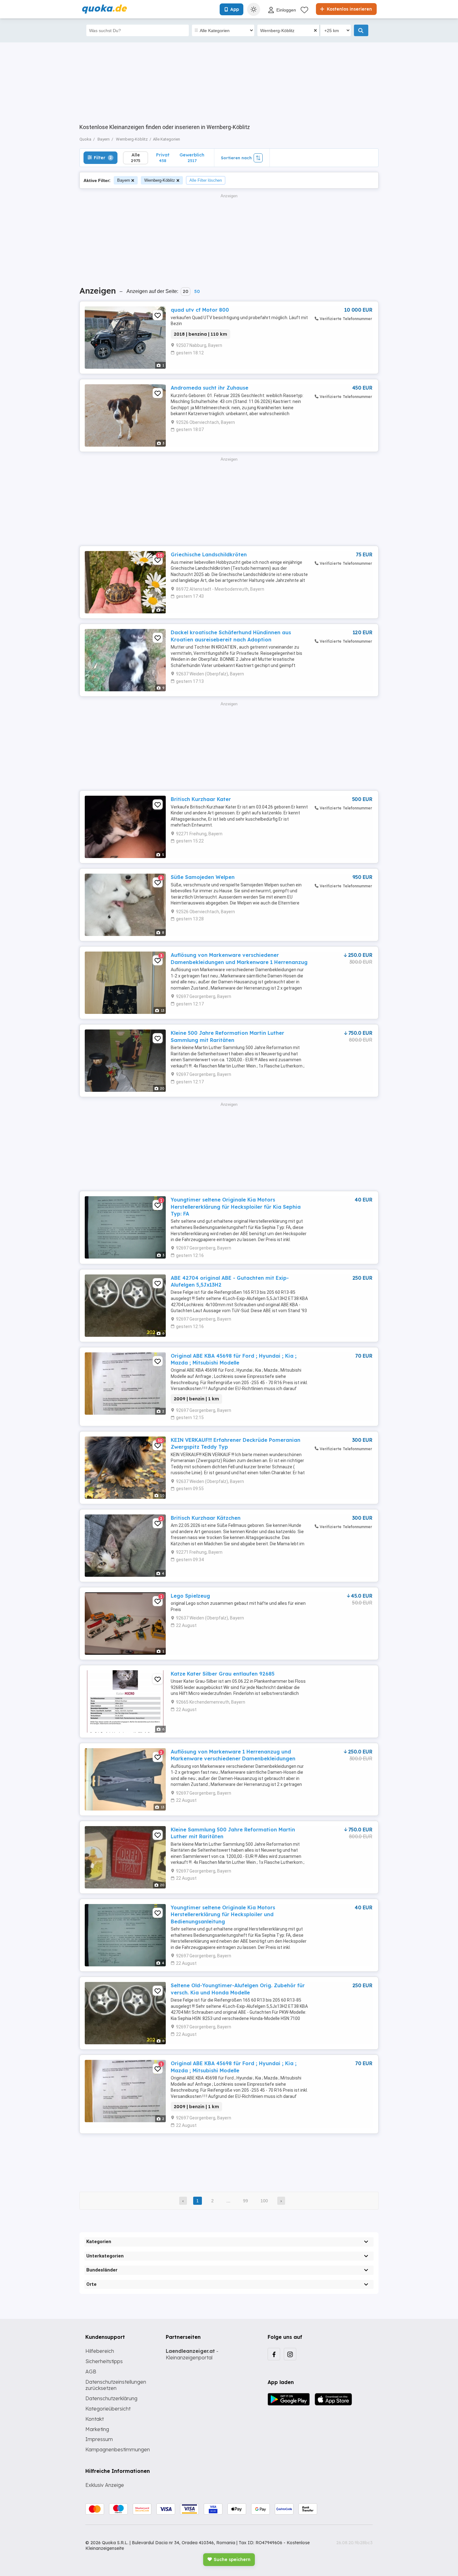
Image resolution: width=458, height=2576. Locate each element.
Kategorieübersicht (108, 2409)
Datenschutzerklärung (111, 2398)
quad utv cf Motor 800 (200, 310)
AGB (91, 2372)
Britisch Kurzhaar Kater (201, 799)
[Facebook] (274, 2354)
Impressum (99, 2439)
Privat (163, 158)
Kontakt (95, 2419)
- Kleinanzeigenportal (192, 2354)
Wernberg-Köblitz (160, 180)
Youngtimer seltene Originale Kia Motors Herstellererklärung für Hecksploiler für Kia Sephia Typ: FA (236, 1207)
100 (264, 2201)
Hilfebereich (100, 2351)
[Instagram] (290, 2354)
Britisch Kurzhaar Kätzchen (206, 1518)
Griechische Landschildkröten (209, 554)
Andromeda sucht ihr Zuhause (210, 388)
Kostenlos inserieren (349, 9)
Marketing (97, 2429)
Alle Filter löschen (206, 180)
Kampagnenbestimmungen (118, 2449)
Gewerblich (192, 158)
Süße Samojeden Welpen (203, 877)
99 (246, 2201)
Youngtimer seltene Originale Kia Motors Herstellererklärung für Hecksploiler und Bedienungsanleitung (223, 1914)
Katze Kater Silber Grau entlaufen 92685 (223, 1674)
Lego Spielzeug (190, 1596)
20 (186, 291)
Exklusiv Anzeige (105, 2485)
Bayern (124, 180)
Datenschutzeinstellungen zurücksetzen (116, 2385)
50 (197, 291)
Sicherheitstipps (104, 2361)
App (235, 9)
